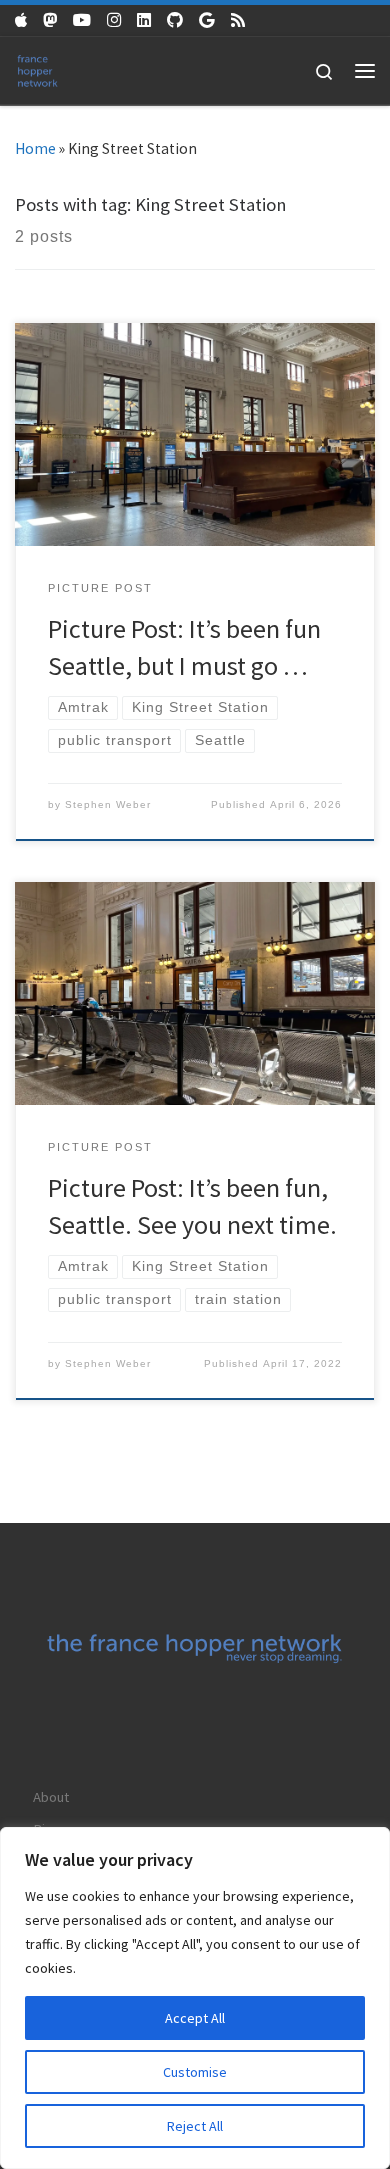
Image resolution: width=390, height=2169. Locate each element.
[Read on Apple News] (21, 20)
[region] (195, 1998)
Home (35, 148)
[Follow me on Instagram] (114, 20)
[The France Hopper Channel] (82, 20)
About (51, 1797)
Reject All (195, 2126)
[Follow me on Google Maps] (207, 20)
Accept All (195, 2018)
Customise (195, 2072)
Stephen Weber (108, 804)
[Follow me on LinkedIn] (144, 20)
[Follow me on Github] (175, 20)
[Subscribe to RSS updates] (238, 20)
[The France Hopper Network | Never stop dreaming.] (37, 68)
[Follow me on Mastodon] (50, 20)
